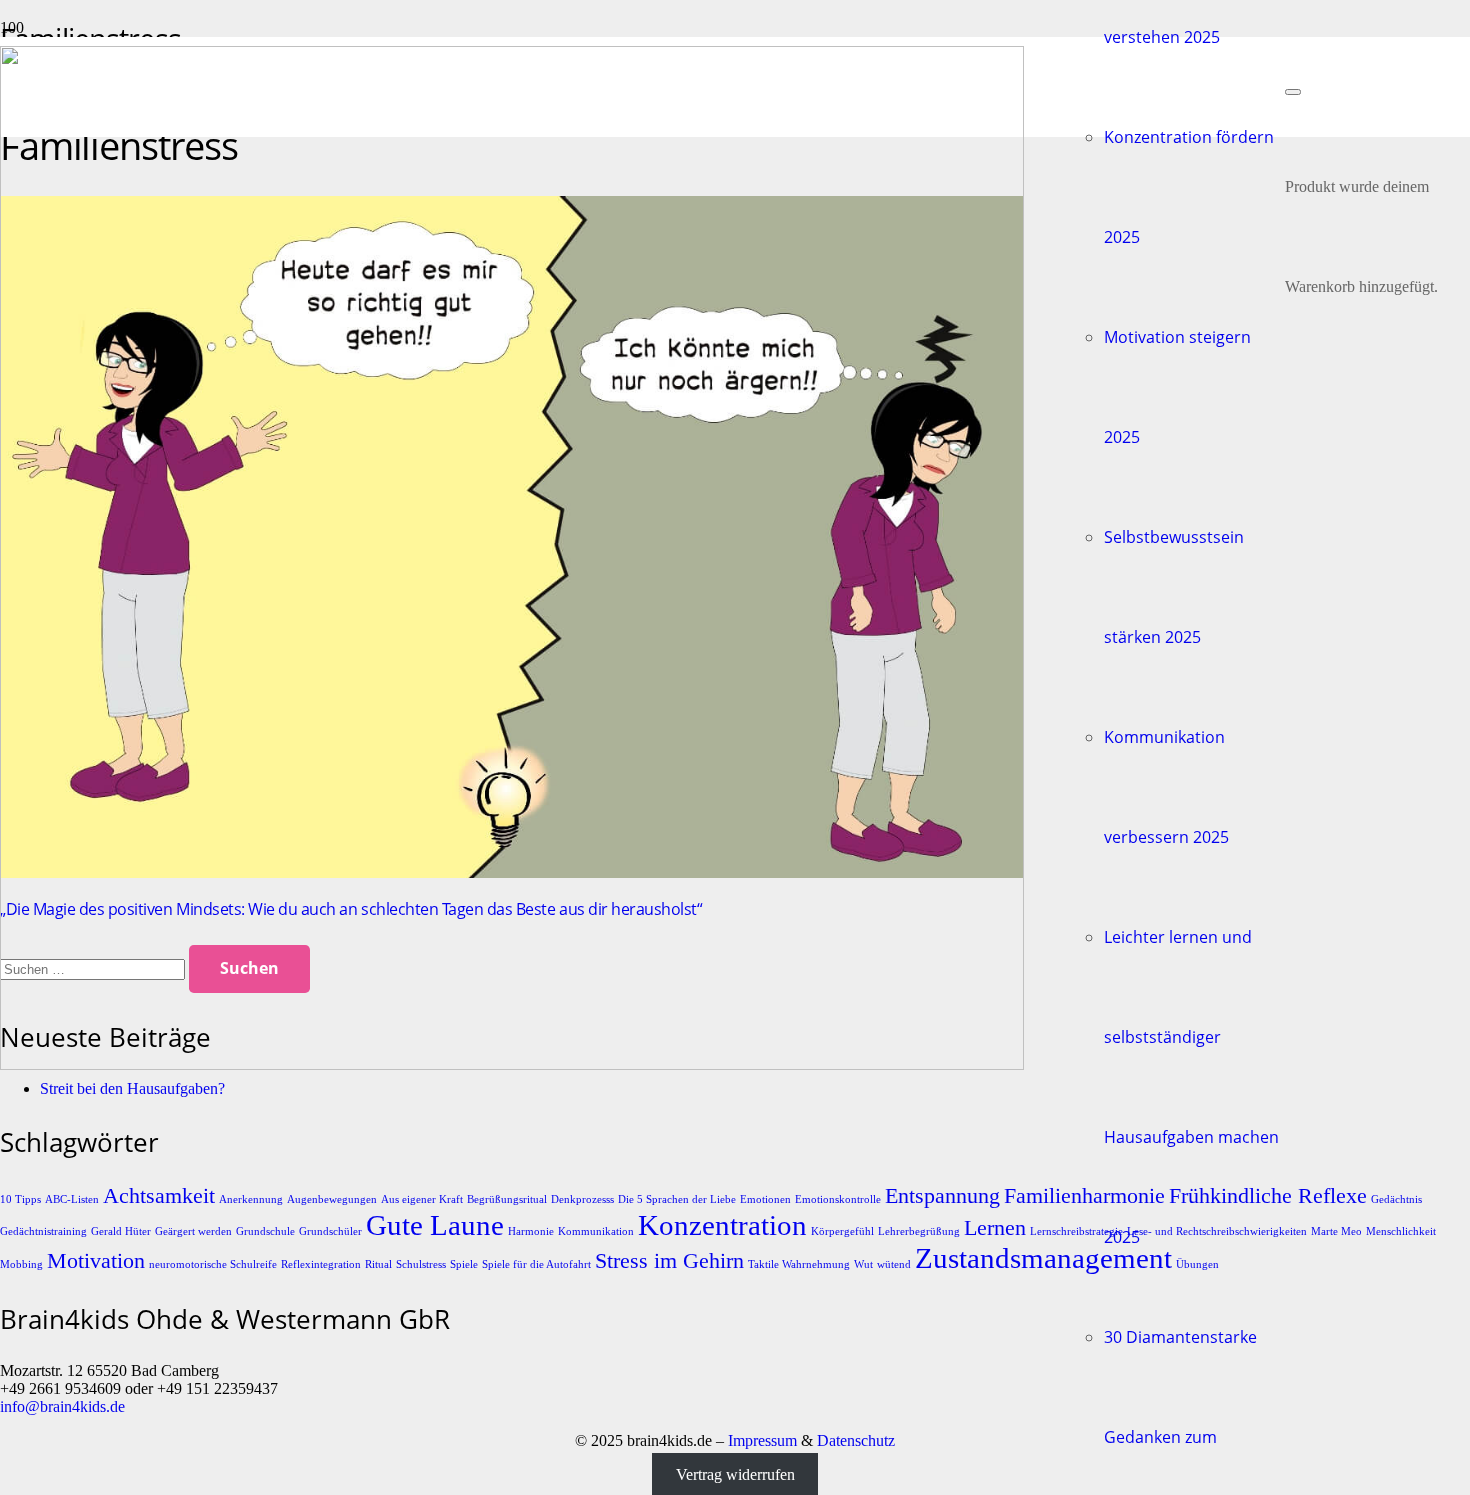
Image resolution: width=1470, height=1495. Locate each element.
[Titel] (512, 1064)
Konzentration (722, 1225)
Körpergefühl (842, 1231)
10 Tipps (20, 1199)
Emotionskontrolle (838, 1199)
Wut (863, 1264)
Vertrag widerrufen (735, 1474)
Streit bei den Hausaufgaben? (132, 1088)
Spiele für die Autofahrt (536, 1264)
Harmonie (531, 1231)
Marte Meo (1336, 1231)
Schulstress (421, 1264)
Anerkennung (251, 1199)
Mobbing (21, 1264)
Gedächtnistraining (43, 1231)
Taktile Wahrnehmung (799, 1264)
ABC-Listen (72, 1199)
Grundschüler (330, 1231)
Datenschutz (856, 1440)
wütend (894, 1264)
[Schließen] (1293, 92)
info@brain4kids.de (62, 1406)
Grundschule (265, 1231)
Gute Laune (435, 1225)
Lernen (995, 1228)
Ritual (378, 1264)
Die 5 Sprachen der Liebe (677, 1199)
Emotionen (765, 1199)
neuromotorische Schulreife (213, 1264)
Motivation (96, 1261)
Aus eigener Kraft (422, 1199)
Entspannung (942, 1196)
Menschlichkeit (1401, 1231)
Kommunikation (596, 1231)
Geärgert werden (193, 1231)
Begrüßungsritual (507, 1199)
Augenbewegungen (332, 1199)
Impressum (762, 1440)
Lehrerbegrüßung (919, 1231)
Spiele (464, 1264)
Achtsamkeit (159, 1196)
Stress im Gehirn (669, 1261)
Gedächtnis (1396, 1199)
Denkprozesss (582, 1199)
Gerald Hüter (121, 1231)
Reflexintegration (321, 1264)
